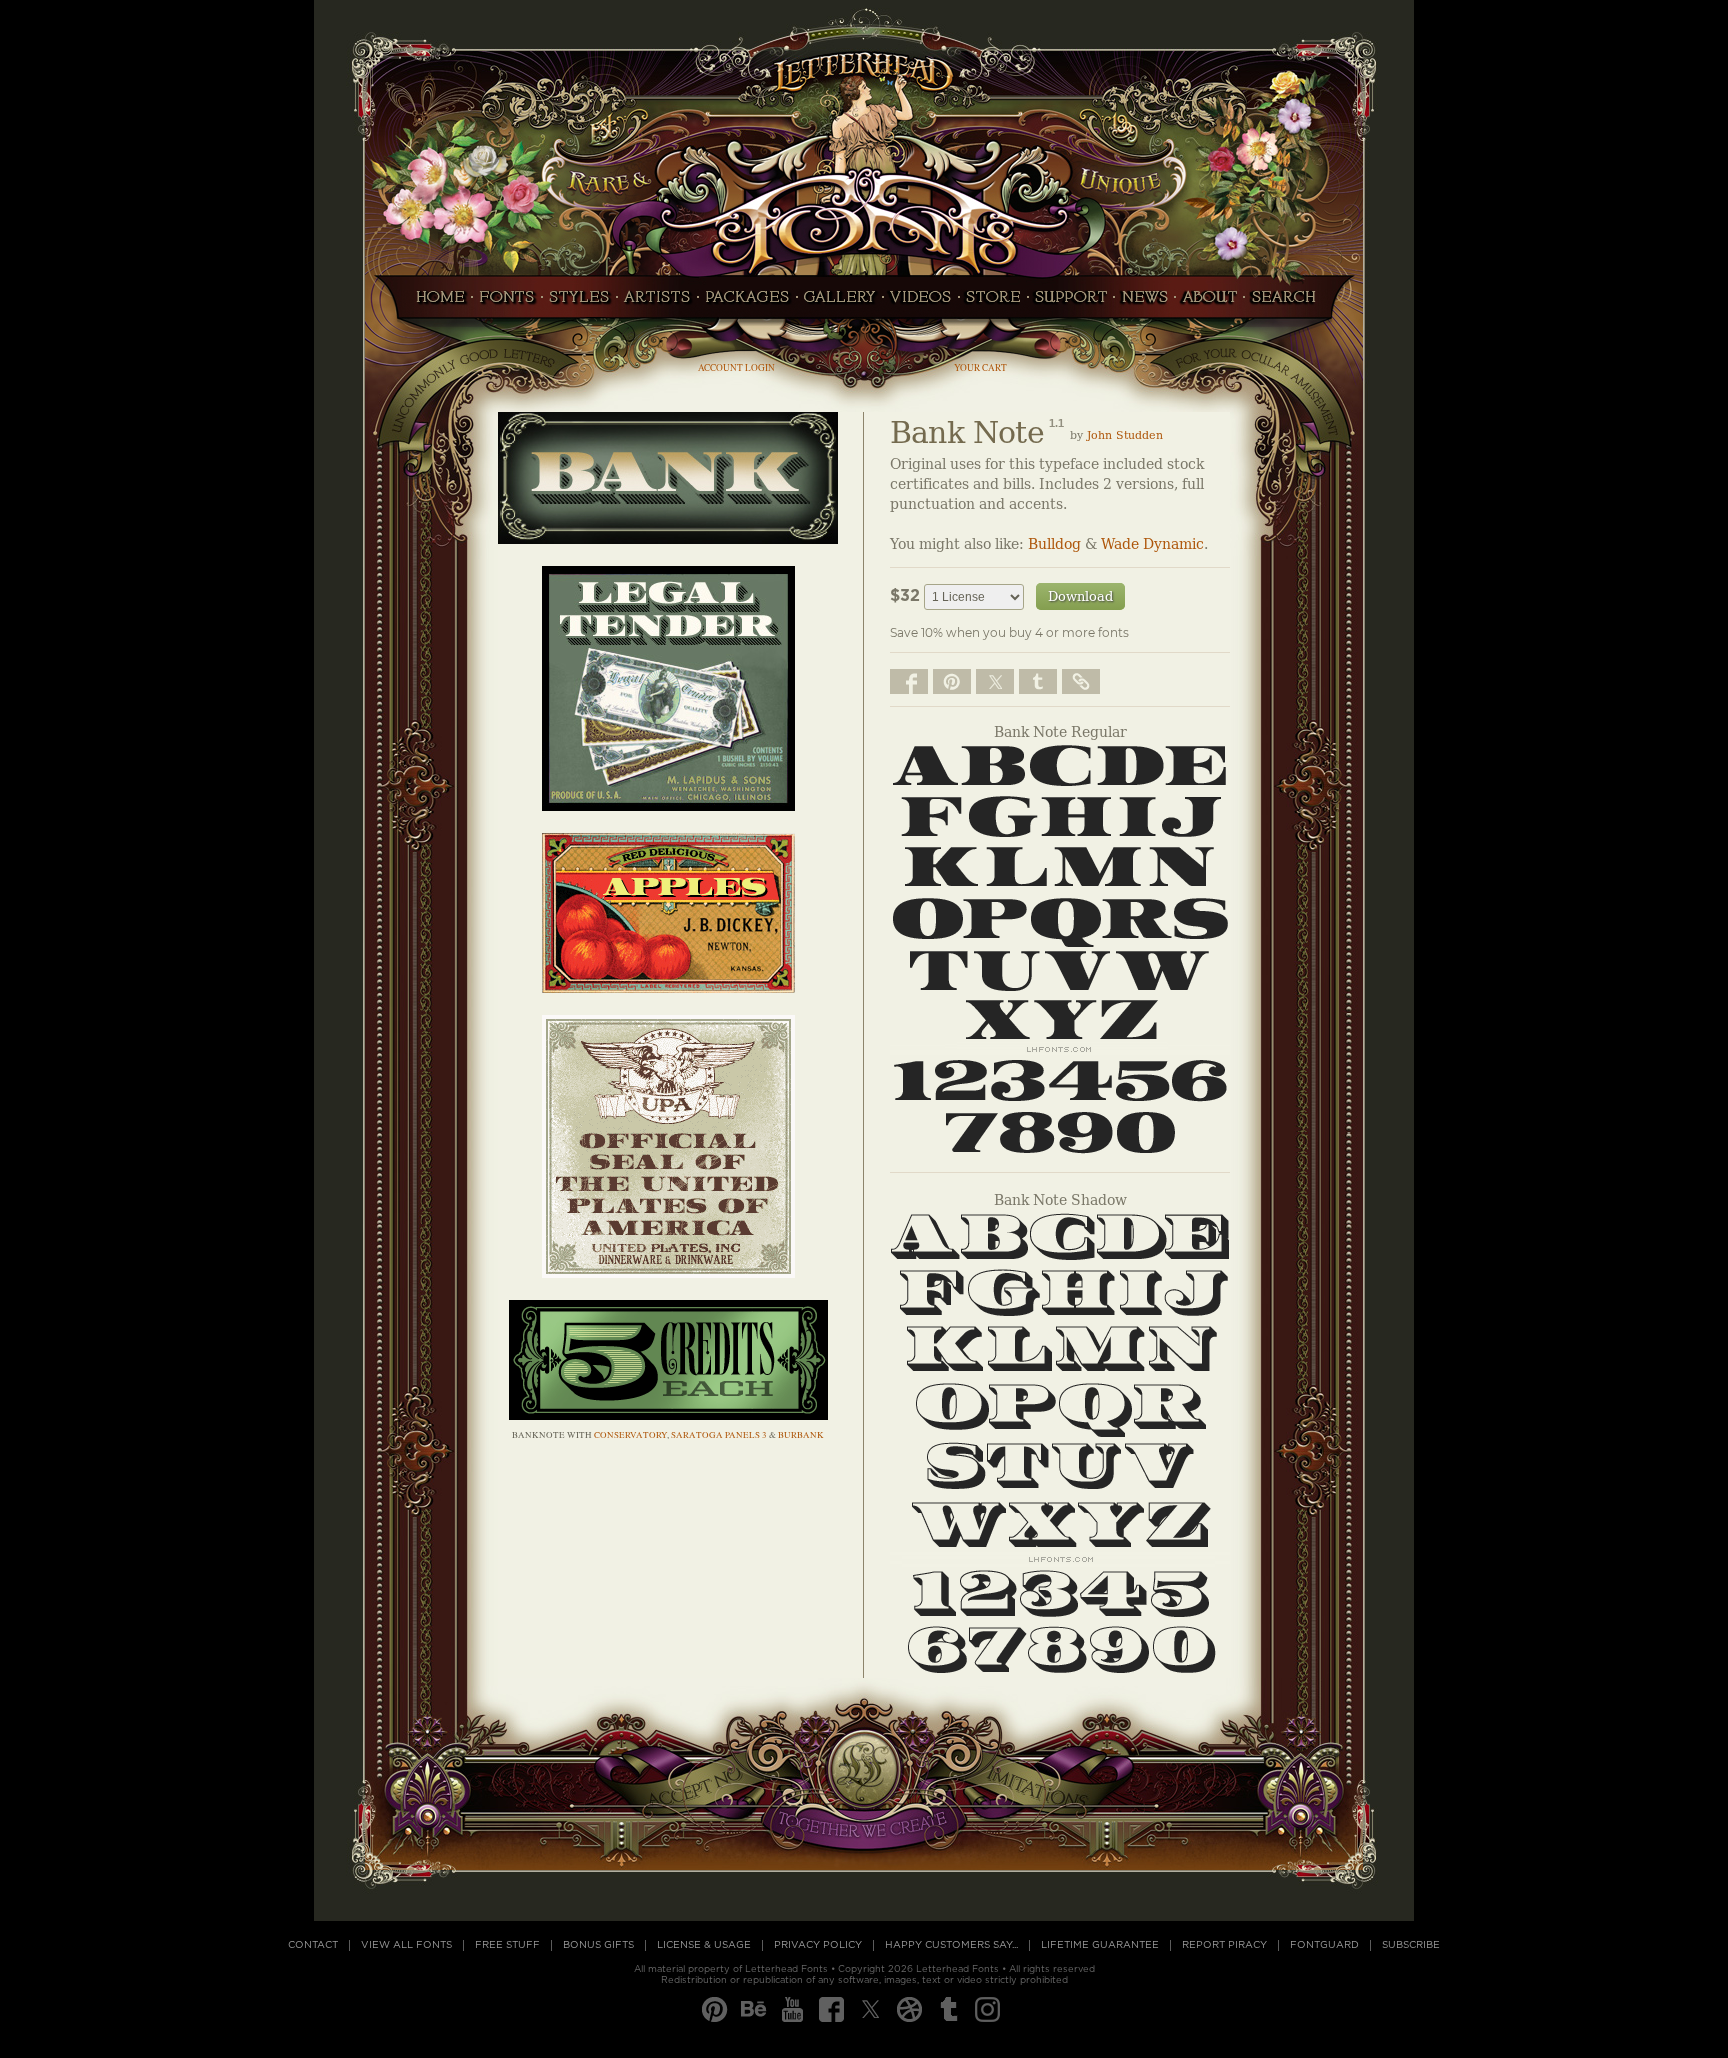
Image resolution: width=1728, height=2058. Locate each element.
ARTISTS (657, 303)
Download (1080, 596)
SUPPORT (1071, 303)
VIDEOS (921, 303)
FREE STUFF (507, 1945)
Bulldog (1054, 544)
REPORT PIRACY (1224, 1945)
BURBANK (801, 1435)
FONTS (507, 303)
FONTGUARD (1324, 1945)
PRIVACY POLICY (818, 1945)
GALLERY (840, 303)
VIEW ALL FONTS (406, 1945)
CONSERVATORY (630, 1435)
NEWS (1144, 303)
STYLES (579, 303)
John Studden (1125, 435)
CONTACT (313, 1945)
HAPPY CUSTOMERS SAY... (951, 1945)
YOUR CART (980, 367)
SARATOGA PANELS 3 (719, 1435)
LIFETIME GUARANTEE (1100, 1945)
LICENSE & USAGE (704, 1945)
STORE (993, 303)
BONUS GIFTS (598, 1945)
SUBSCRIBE (1411, 1945)
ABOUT (1209, 303)
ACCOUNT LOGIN (736, 367)
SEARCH (1289, 303)
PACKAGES (747, 303)
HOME (435, 303)
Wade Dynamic (1152, 544)
